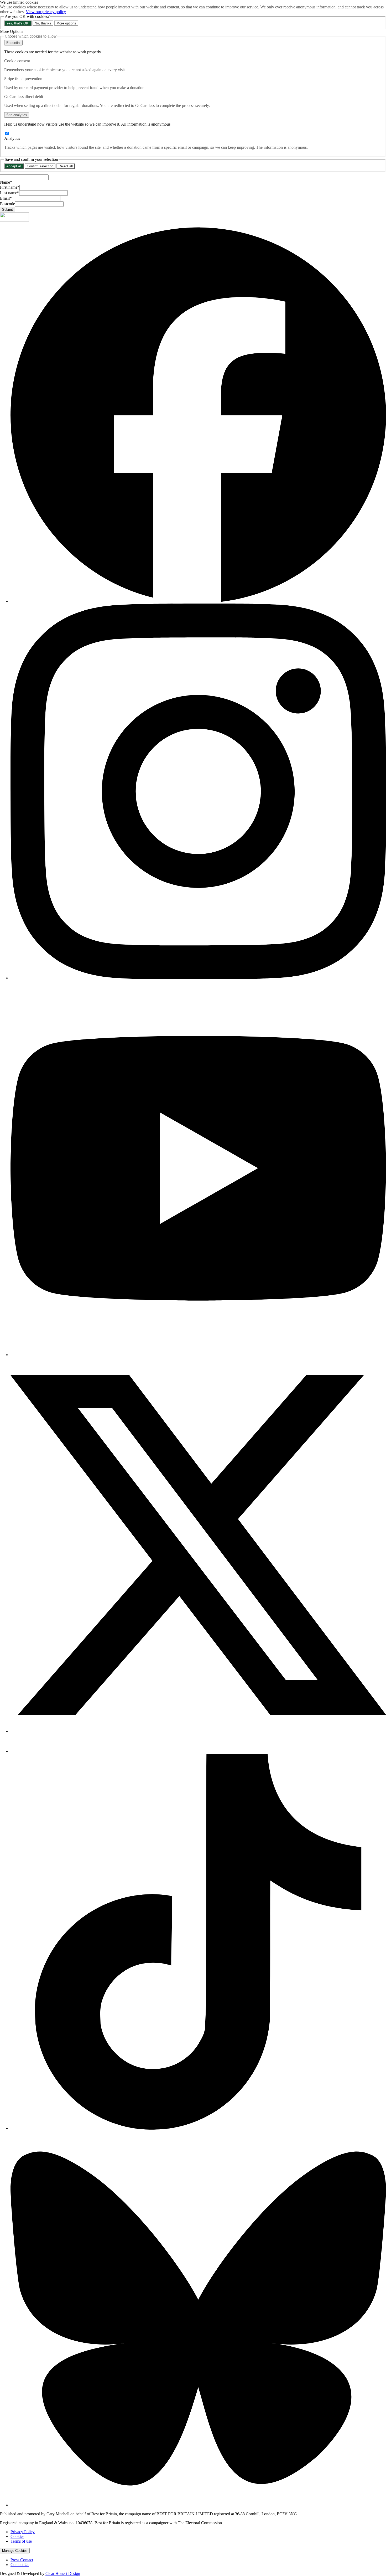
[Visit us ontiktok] (198, 2128)
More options (66, 23)
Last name (10, 193)
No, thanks (43, 23)
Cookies (17, 2536)
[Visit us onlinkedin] (20, 1751)
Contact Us (20, 2565)
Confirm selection (40, 166)
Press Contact (22, 2560)
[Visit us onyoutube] (198, 1355)
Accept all (14, 166)
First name (10, 187)
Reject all (66, 166)
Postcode (7, 204)
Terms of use (21, 2541)
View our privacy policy (46, 12)
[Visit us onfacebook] (198, 601)
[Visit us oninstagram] (198, 978)
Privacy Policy (23, 2532)
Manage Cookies (15, 2551)
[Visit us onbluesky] (198, 2505)
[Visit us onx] (198, 1731)
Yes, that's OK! (18, 23)
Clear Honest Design (63, 2574)
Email (6, 198)
